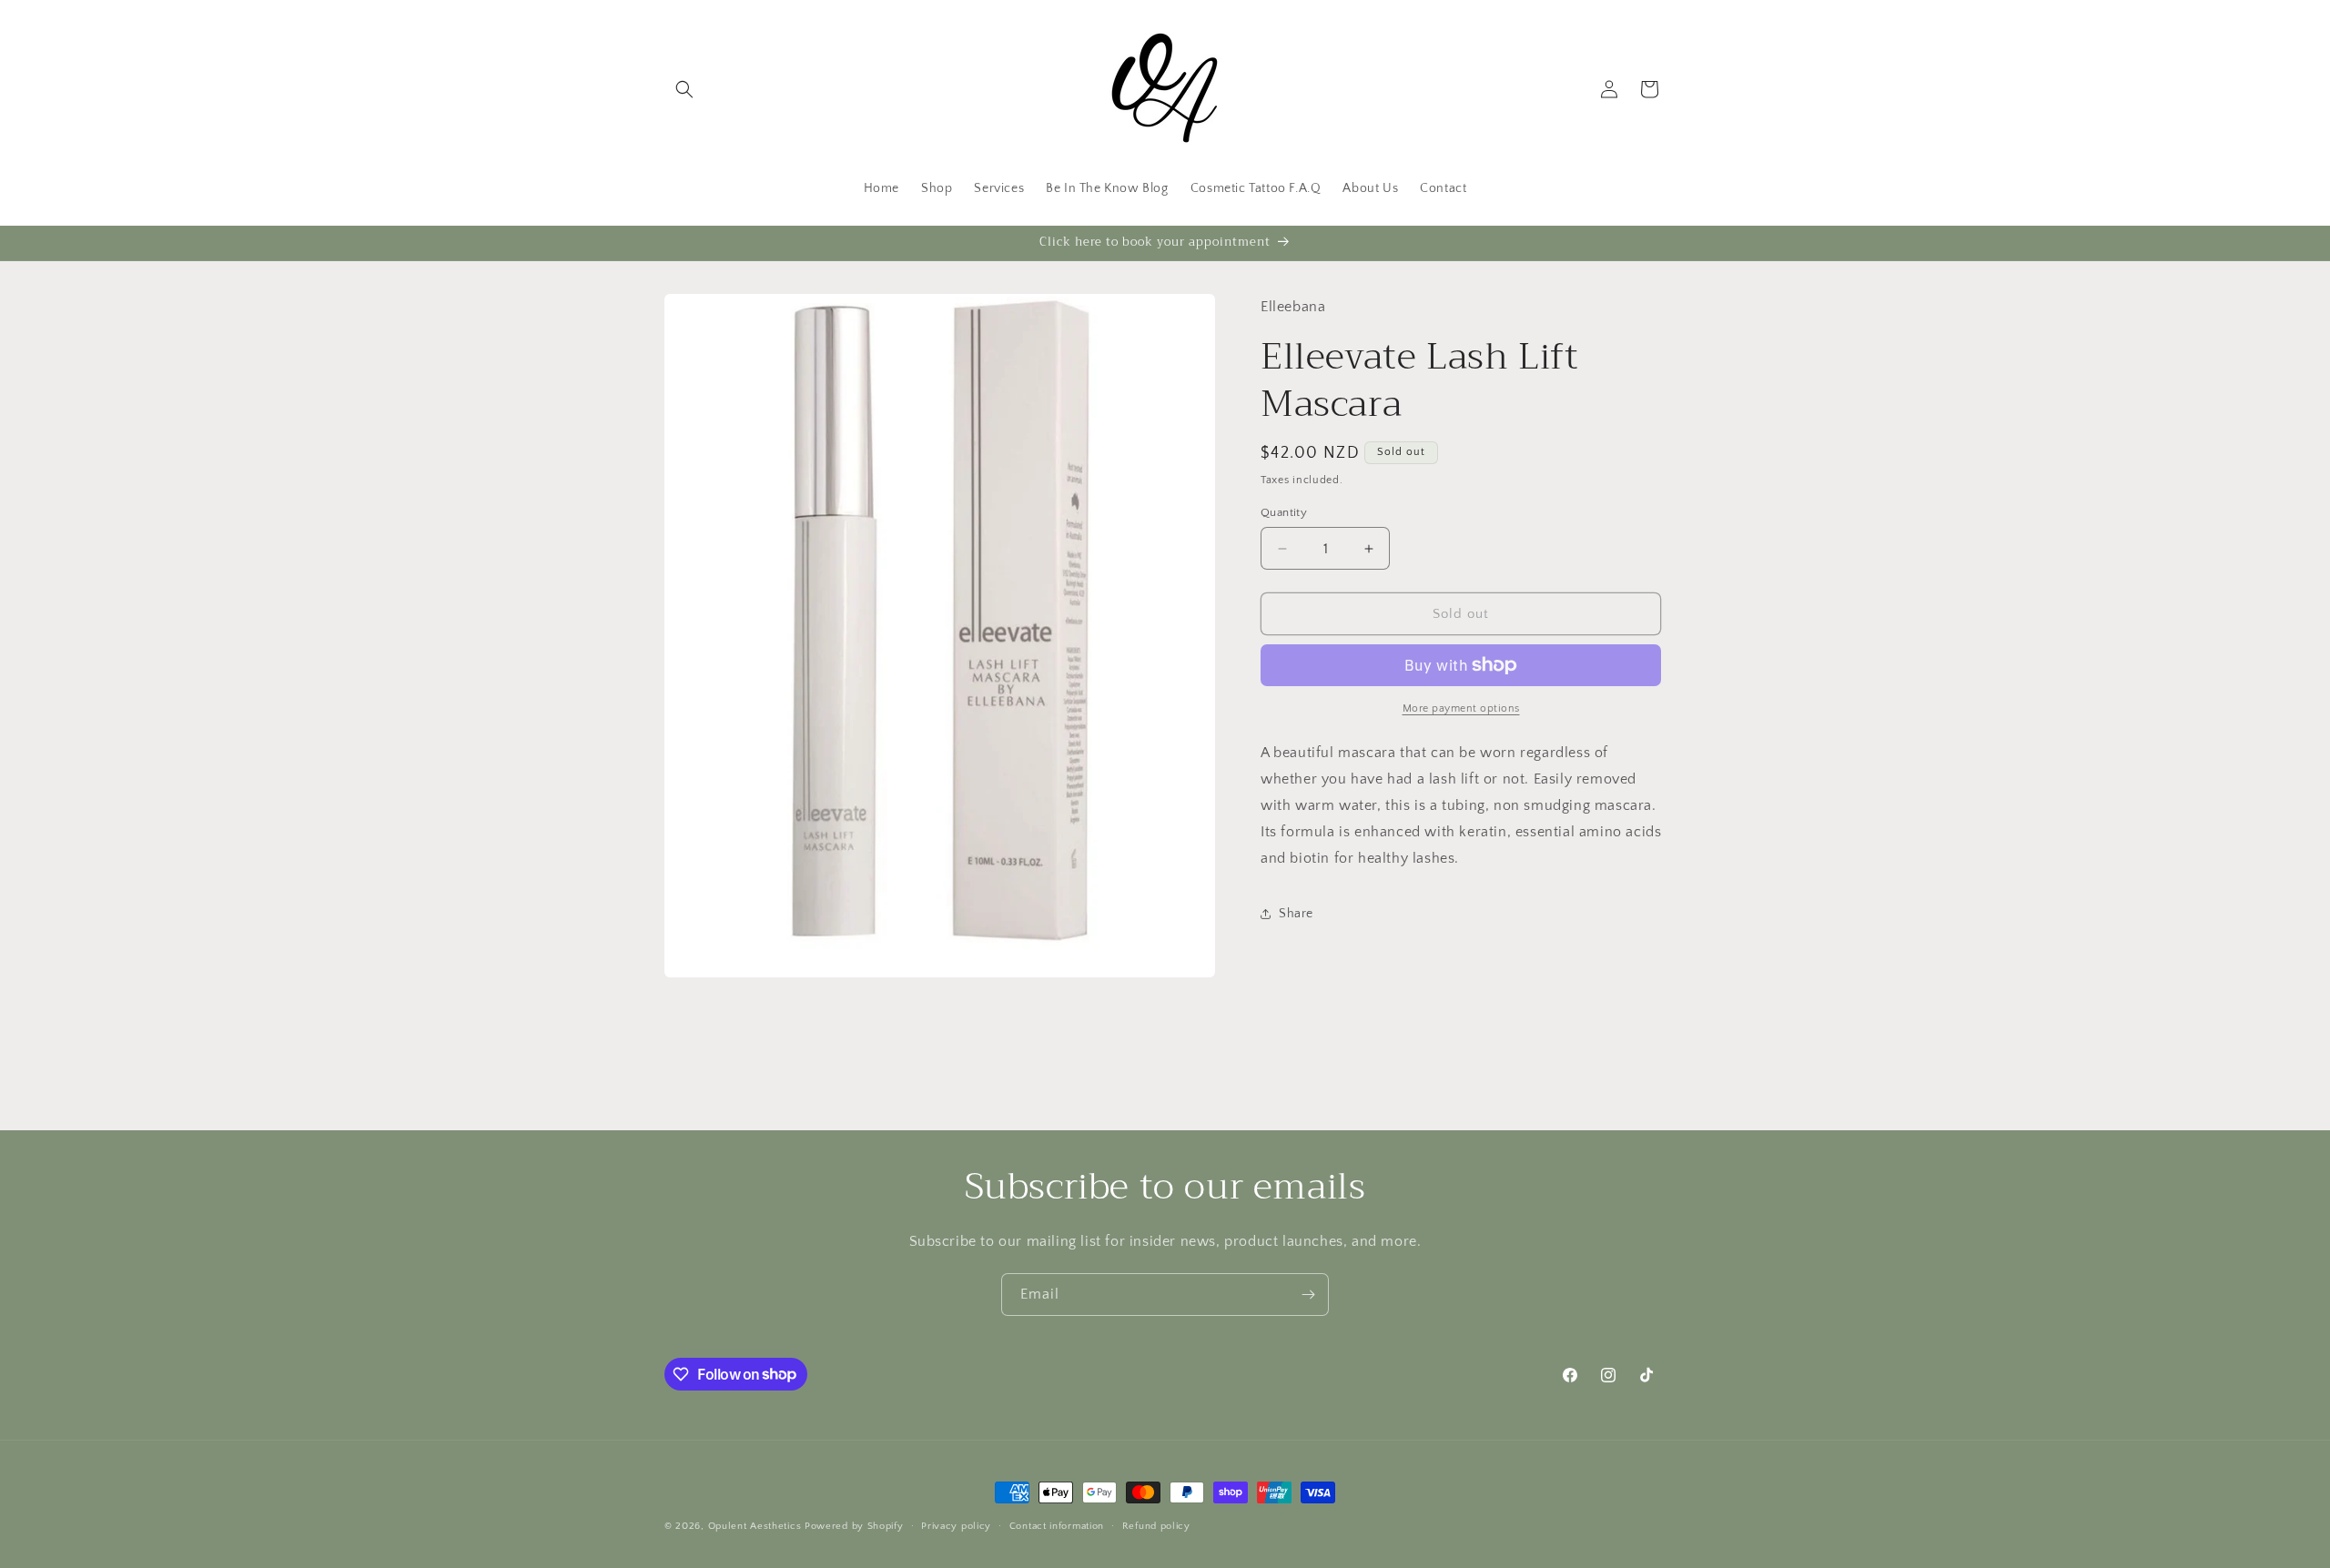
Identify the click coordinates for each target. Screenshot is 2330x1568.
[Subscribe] (1308, 1295)
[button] (684, 89)
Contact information (1057, 1525)
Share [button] (1296, 914)
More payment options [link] (1461, 708)
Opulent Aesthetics (755, 1526)
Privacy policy (956, 1525)
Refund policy (1156, 1525)
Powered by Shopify (854, 1526)
